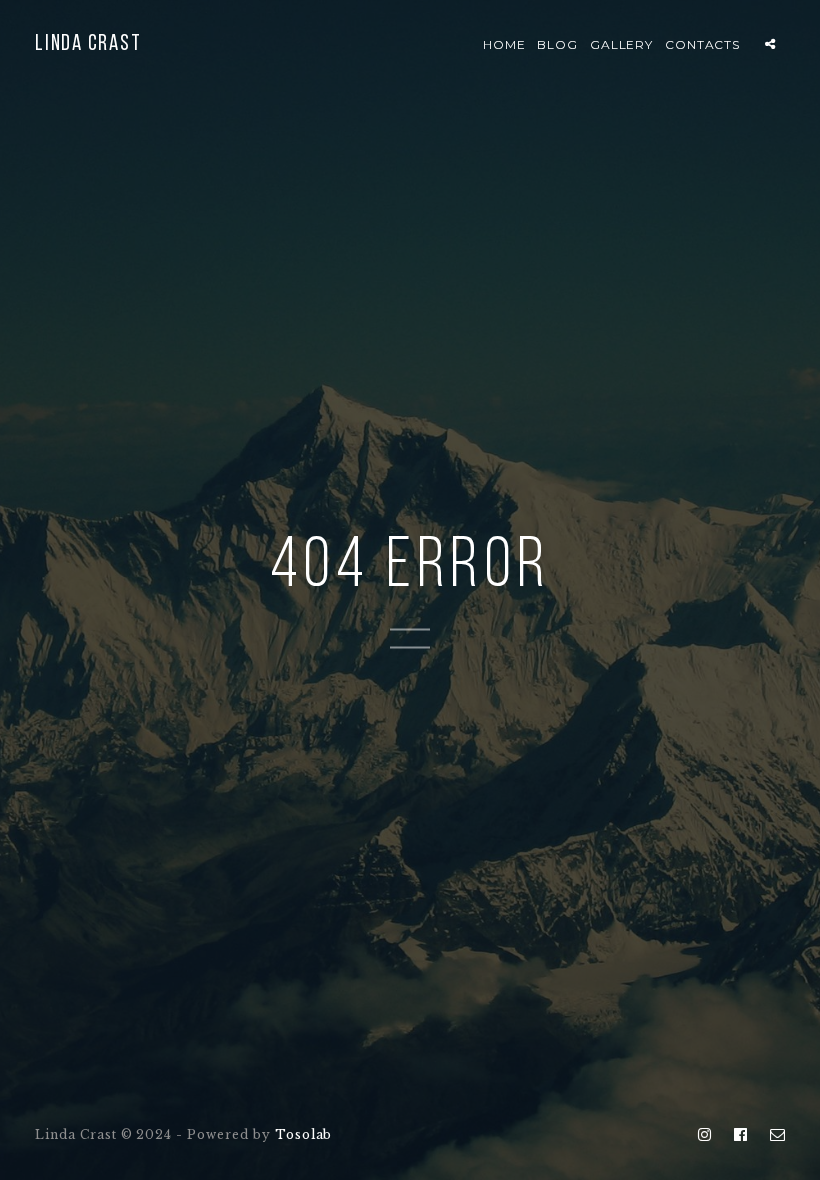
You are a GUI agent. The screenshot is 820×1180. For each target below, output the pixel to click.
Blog (557, 44)
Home (504, 44)
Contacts (703, 44)
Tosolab (304, 1134)
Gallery (622, 44)
